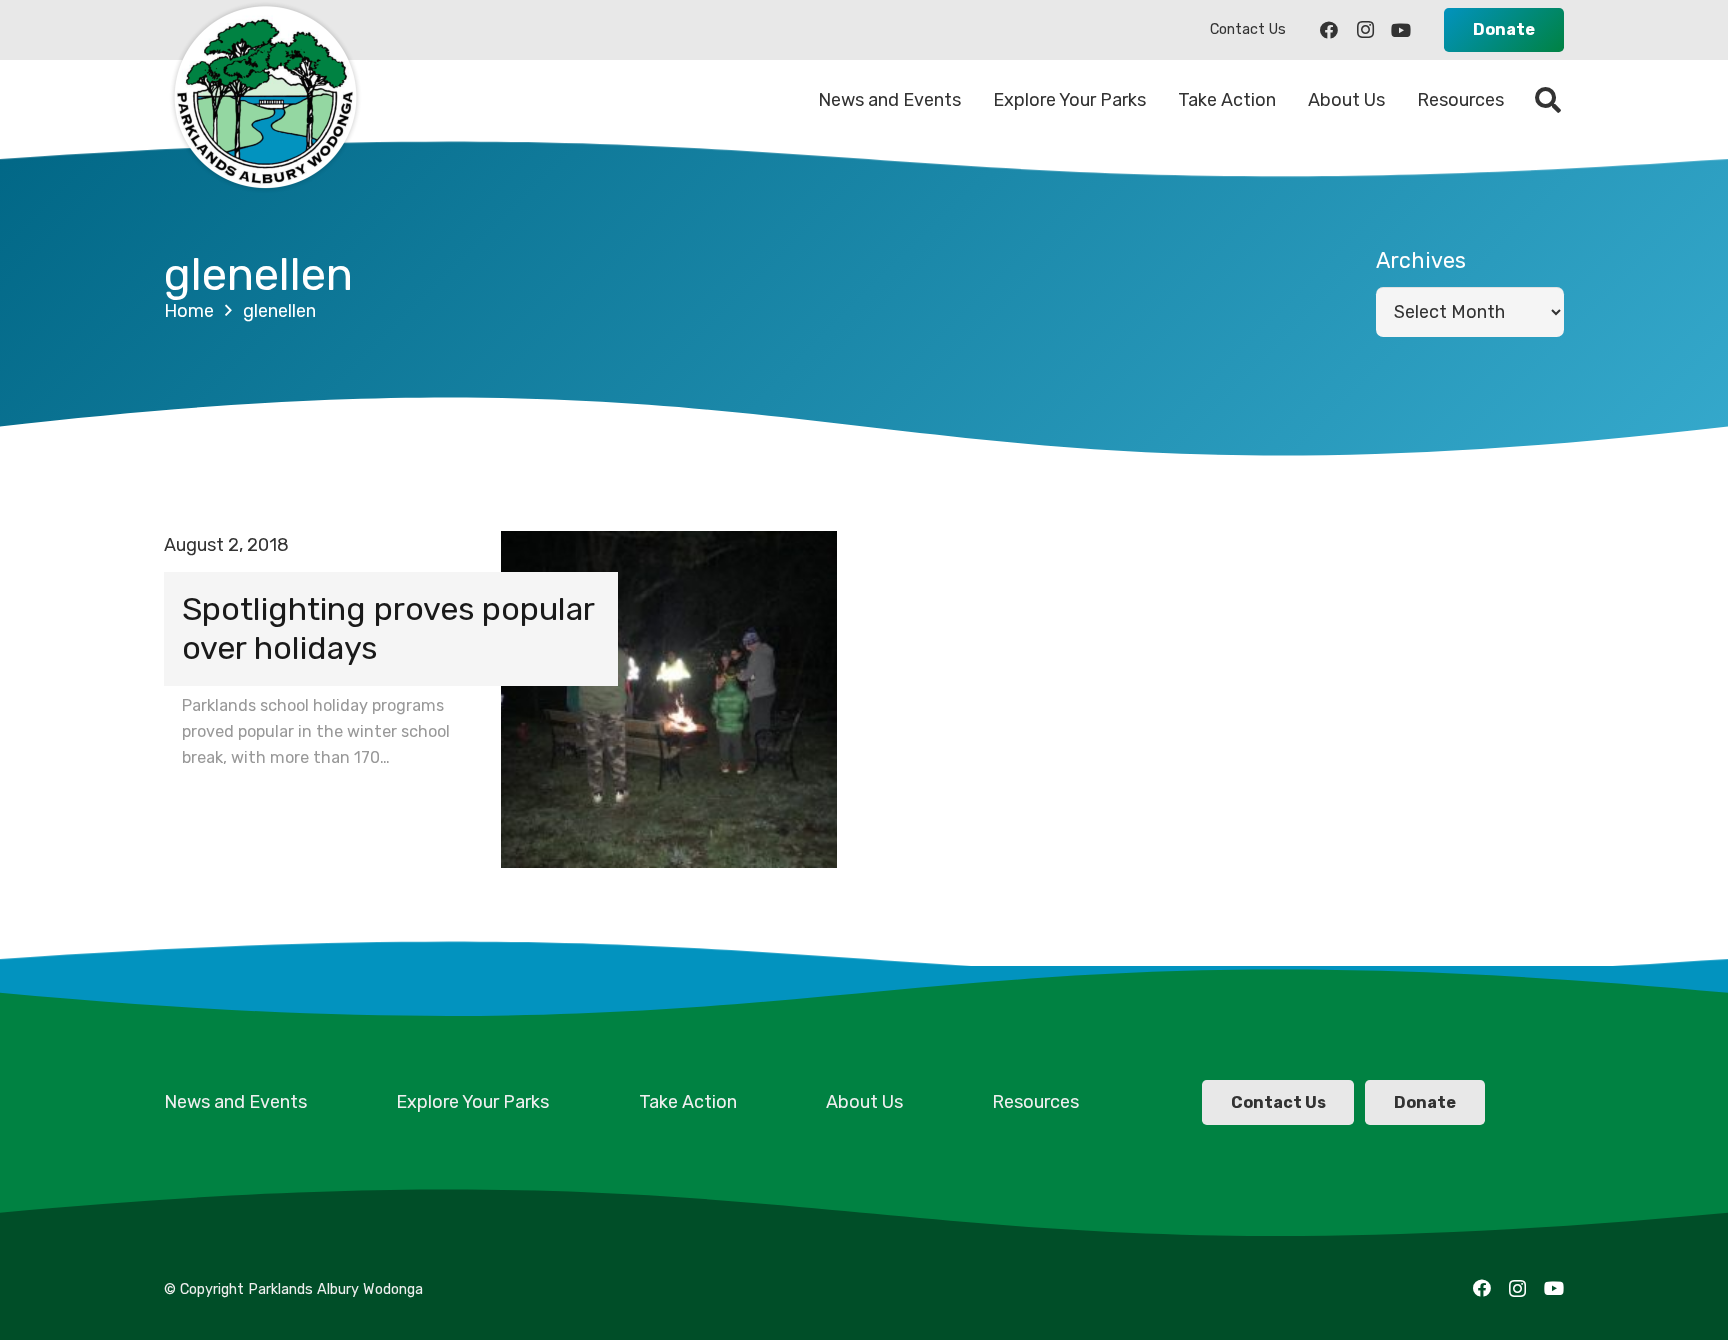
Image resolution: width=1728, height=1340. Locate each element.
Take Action (688, 1102)
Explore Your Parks (472, 1102)
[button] (1548, 100)
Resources (1035, 1102)
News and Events (235, 1102)
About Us (864, 1102)
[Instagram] (1365, 30)
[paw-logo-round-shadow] (264, 100)
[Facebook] (1329, 30)
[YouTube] (1401, 30)
